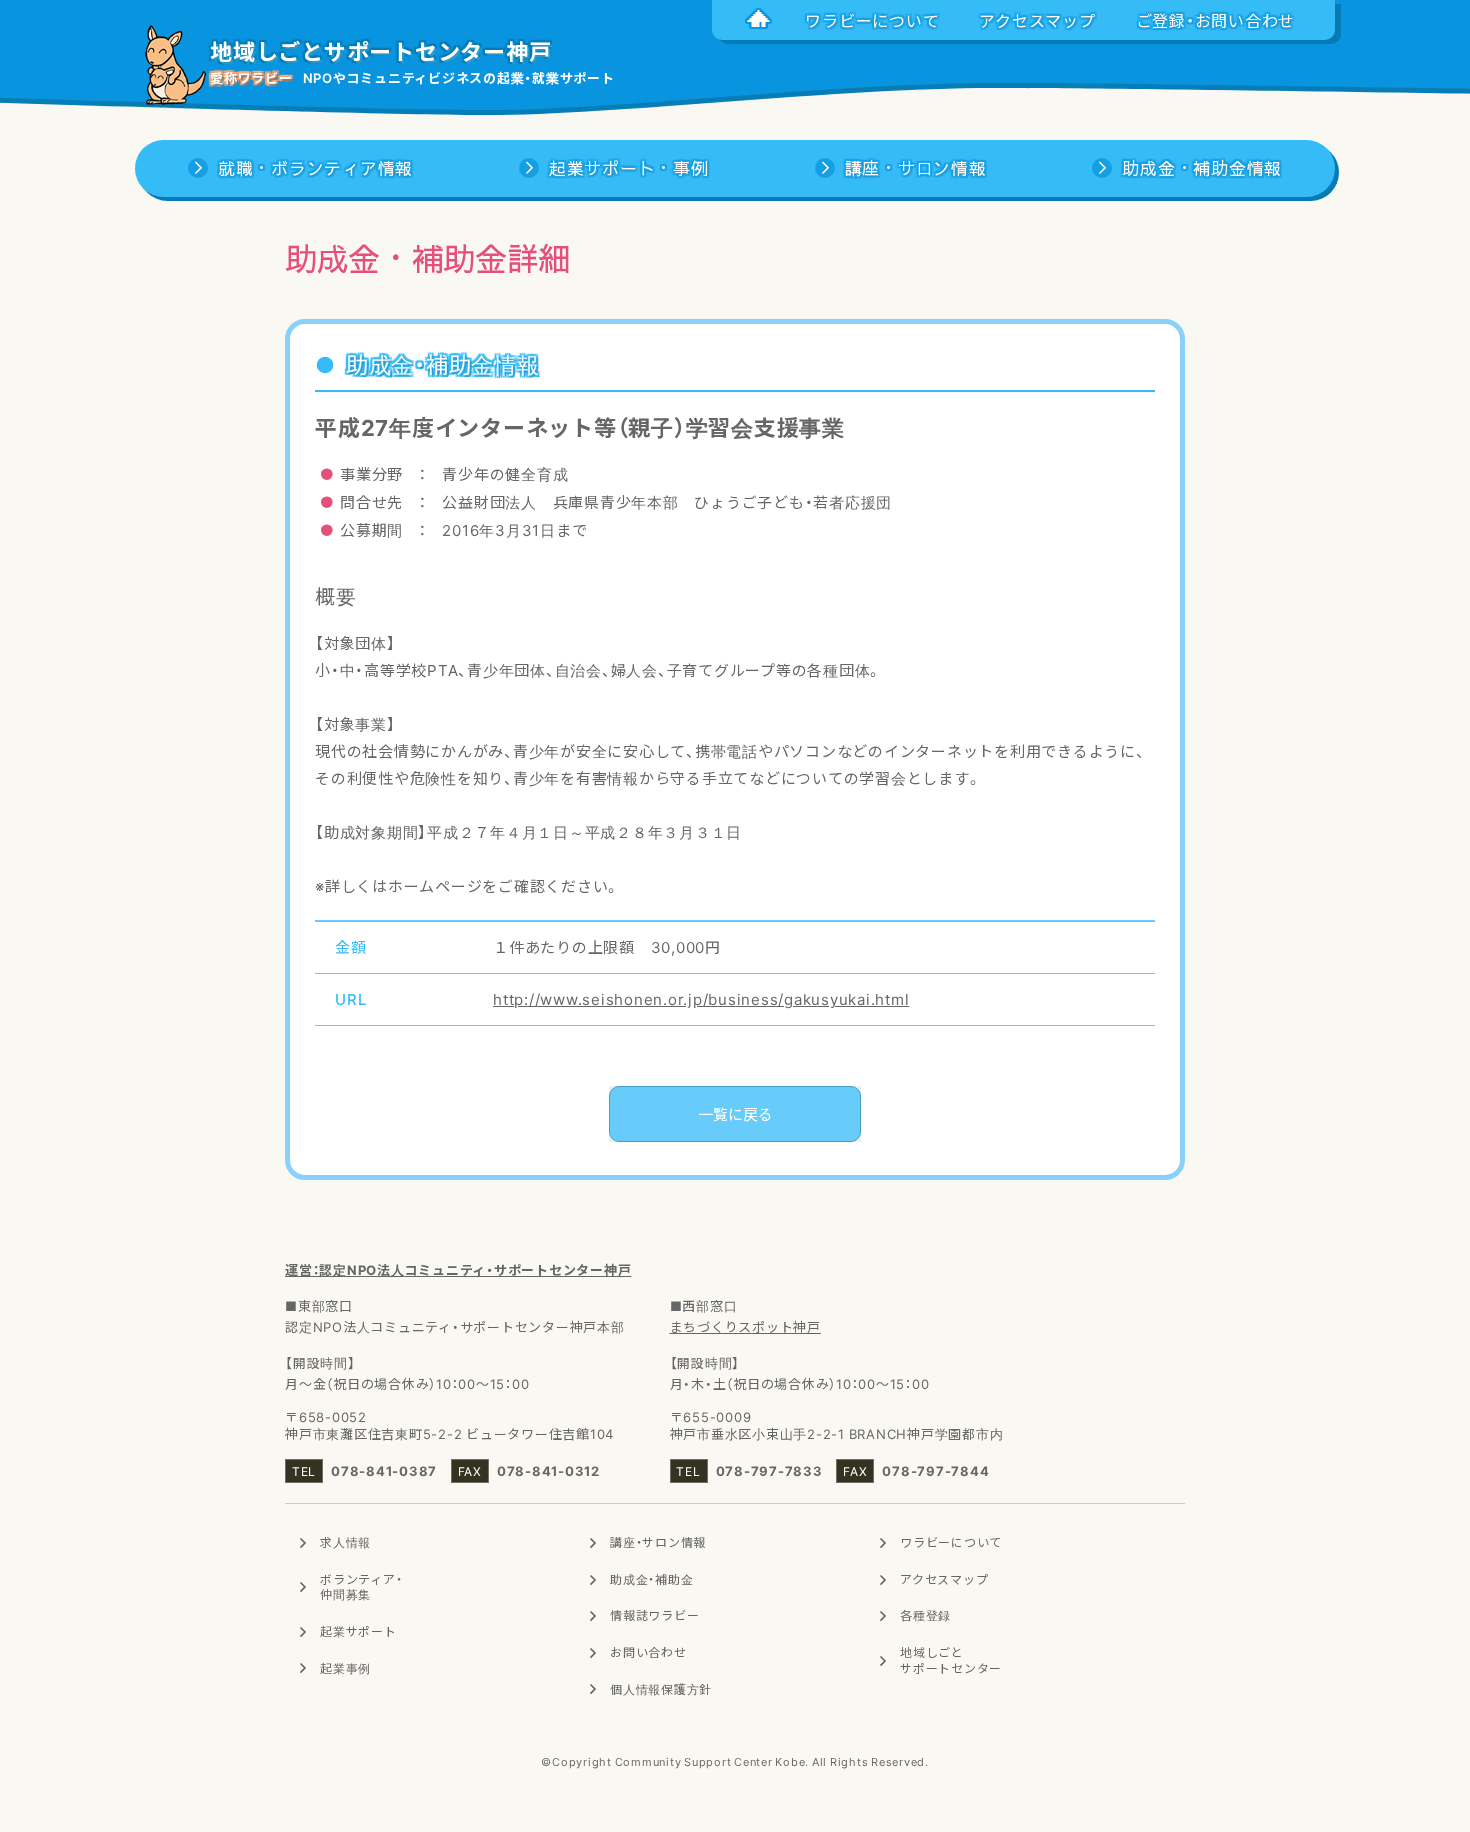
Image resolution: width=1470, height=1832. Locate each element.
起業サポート (358, 1631)
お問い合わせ (648, 1652)
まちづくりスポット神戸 (745, 1326)
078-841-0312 (548, 1470)
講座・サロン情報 (658, 1542)
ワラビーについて (951, 1542)
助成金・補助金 (651, 1579)
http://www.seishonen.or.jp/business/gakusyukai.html (701, 999)
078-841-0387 (384, 1470)
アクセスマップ (944, 1579)
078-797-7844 (935, 1470)
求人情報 (345, 1542)
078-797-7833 (769, 1470)
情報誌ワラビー (654, 1615)
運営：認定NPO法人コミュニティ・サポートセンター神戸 (458, 1269)
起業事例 (345, 1668)
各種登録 (925, 1615)
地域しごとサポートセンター (951, 1660)
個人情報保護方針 (661, 1689)
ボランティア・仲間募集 (361, 1587)
